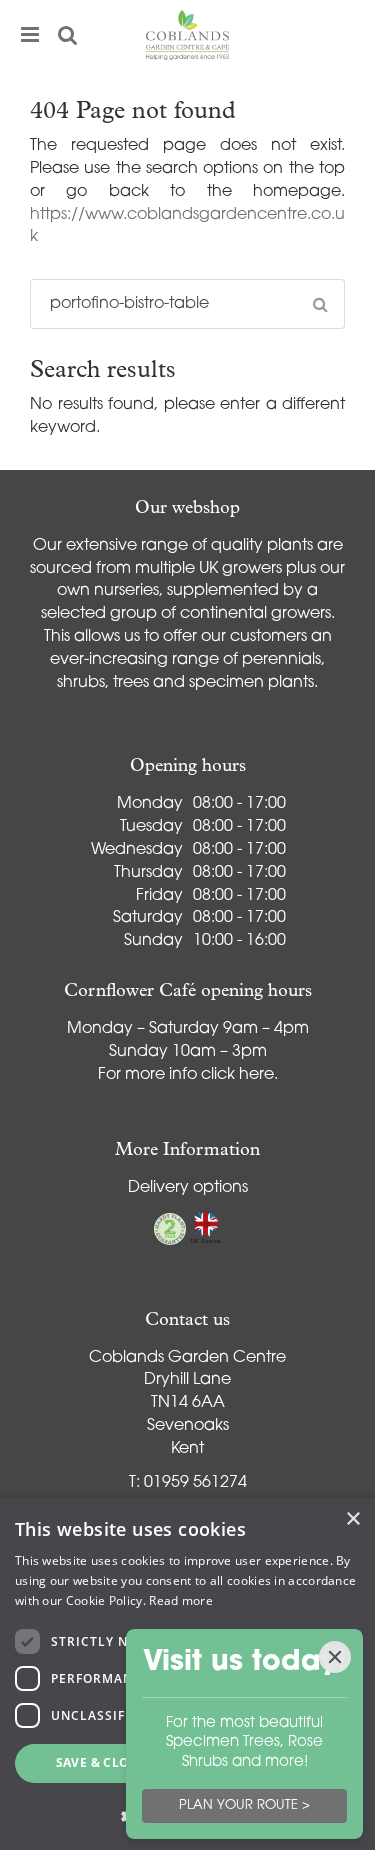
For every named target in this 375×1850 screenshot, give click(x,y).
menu (30, 35)
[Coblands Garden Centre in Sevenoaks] (188, 35)
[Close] (335, 1657)
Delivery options (188, 1188)
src (68, 35)
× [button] (352, 1519)
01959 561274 (195, 1483)
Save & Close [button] (100, 1762)
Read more (181, 1600)
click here (237, 1075)
